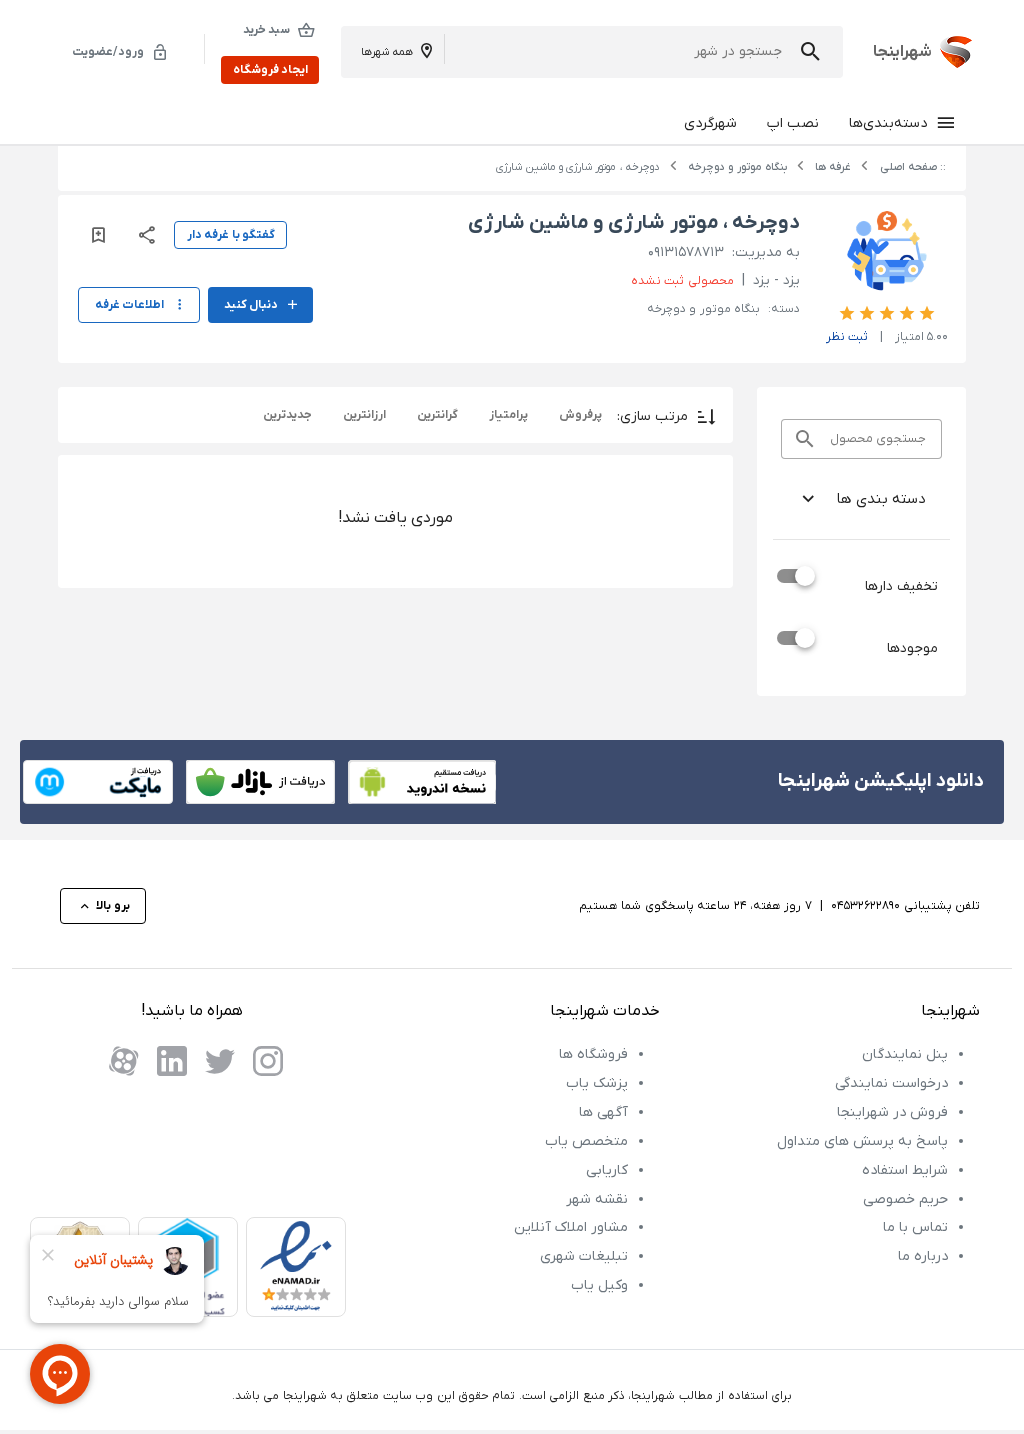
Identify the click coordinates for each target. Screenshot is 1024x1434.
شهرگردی (710, 123)
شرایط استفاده (905, 1170)
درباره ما (923, 1256)
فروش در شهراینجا (892, 1112)
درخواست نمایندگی (891, 1083)
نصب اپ (793, 123)
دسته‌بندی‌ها (888, 123)
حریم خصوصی (905, 1199)
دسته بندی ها (881, 499)
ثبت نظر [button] (847, 337)
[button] (810, 51)
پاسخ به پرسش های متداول (862, 1141)
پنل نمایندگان (905, 1054)
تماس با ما (915, 1227)
